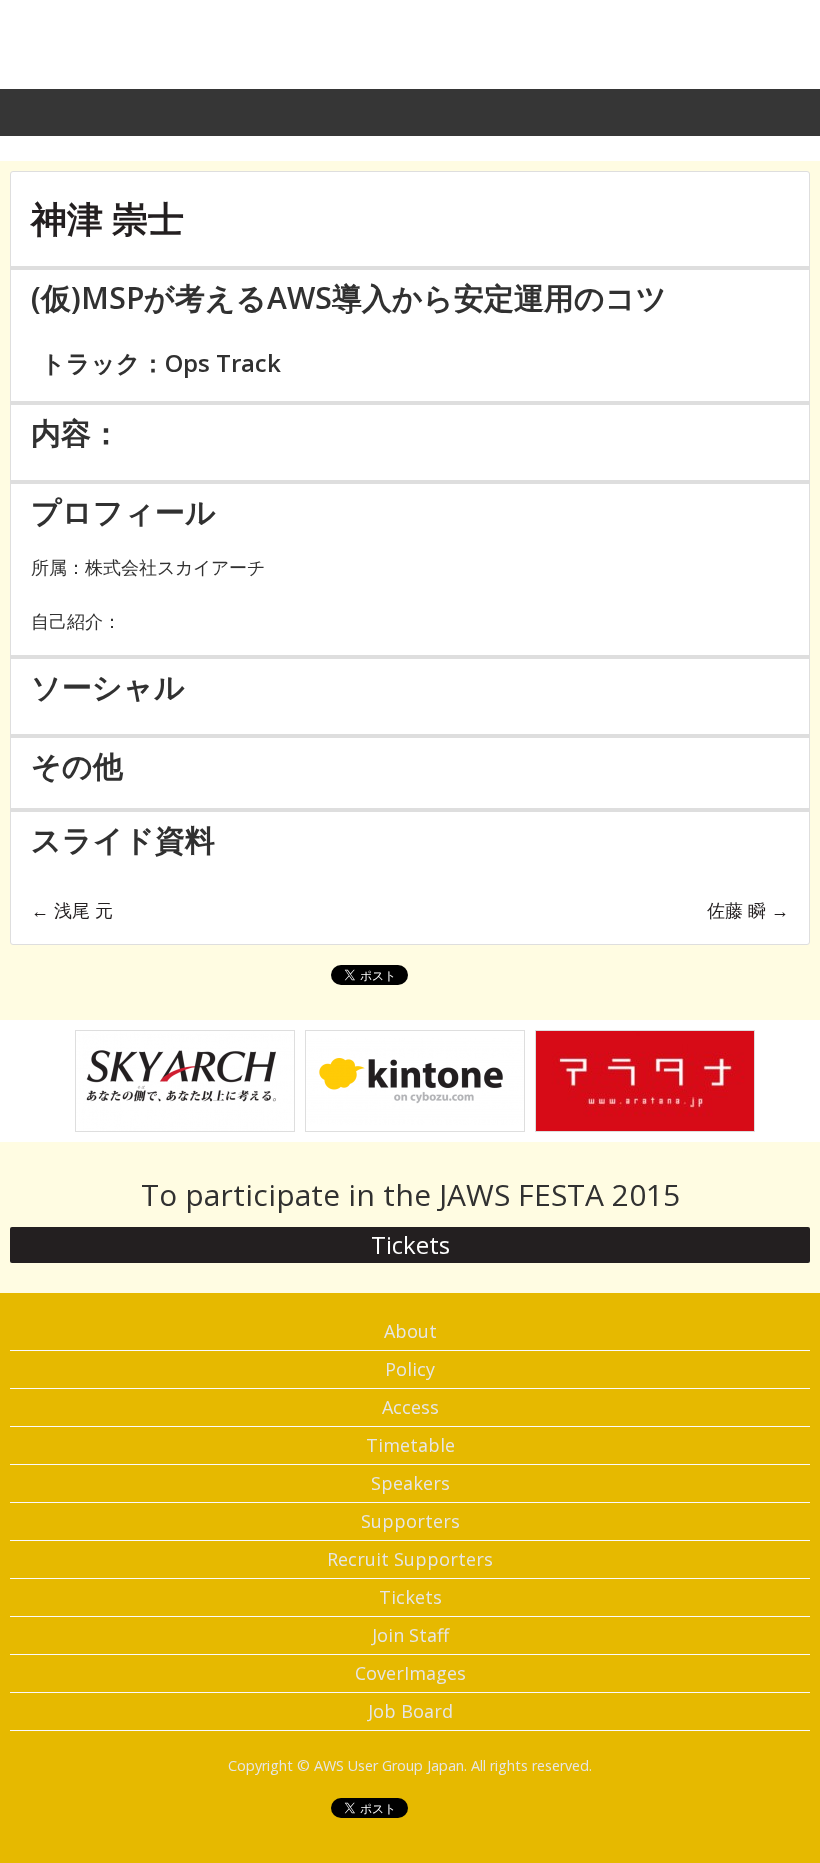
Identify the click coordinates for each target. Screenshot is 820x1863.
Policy (410, 1369)
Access (410, 1407)
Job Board (410, 1711)
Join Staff (410, 1635)
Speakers (410, 1483)
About (410, 1331)
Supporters (410, 1521)
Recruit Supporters (410, 1559)
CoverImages (410, 1673)
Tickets (410, 1244)
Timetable (410, 1445)
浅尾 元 (72, 910)
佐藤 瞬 (748, 910)
